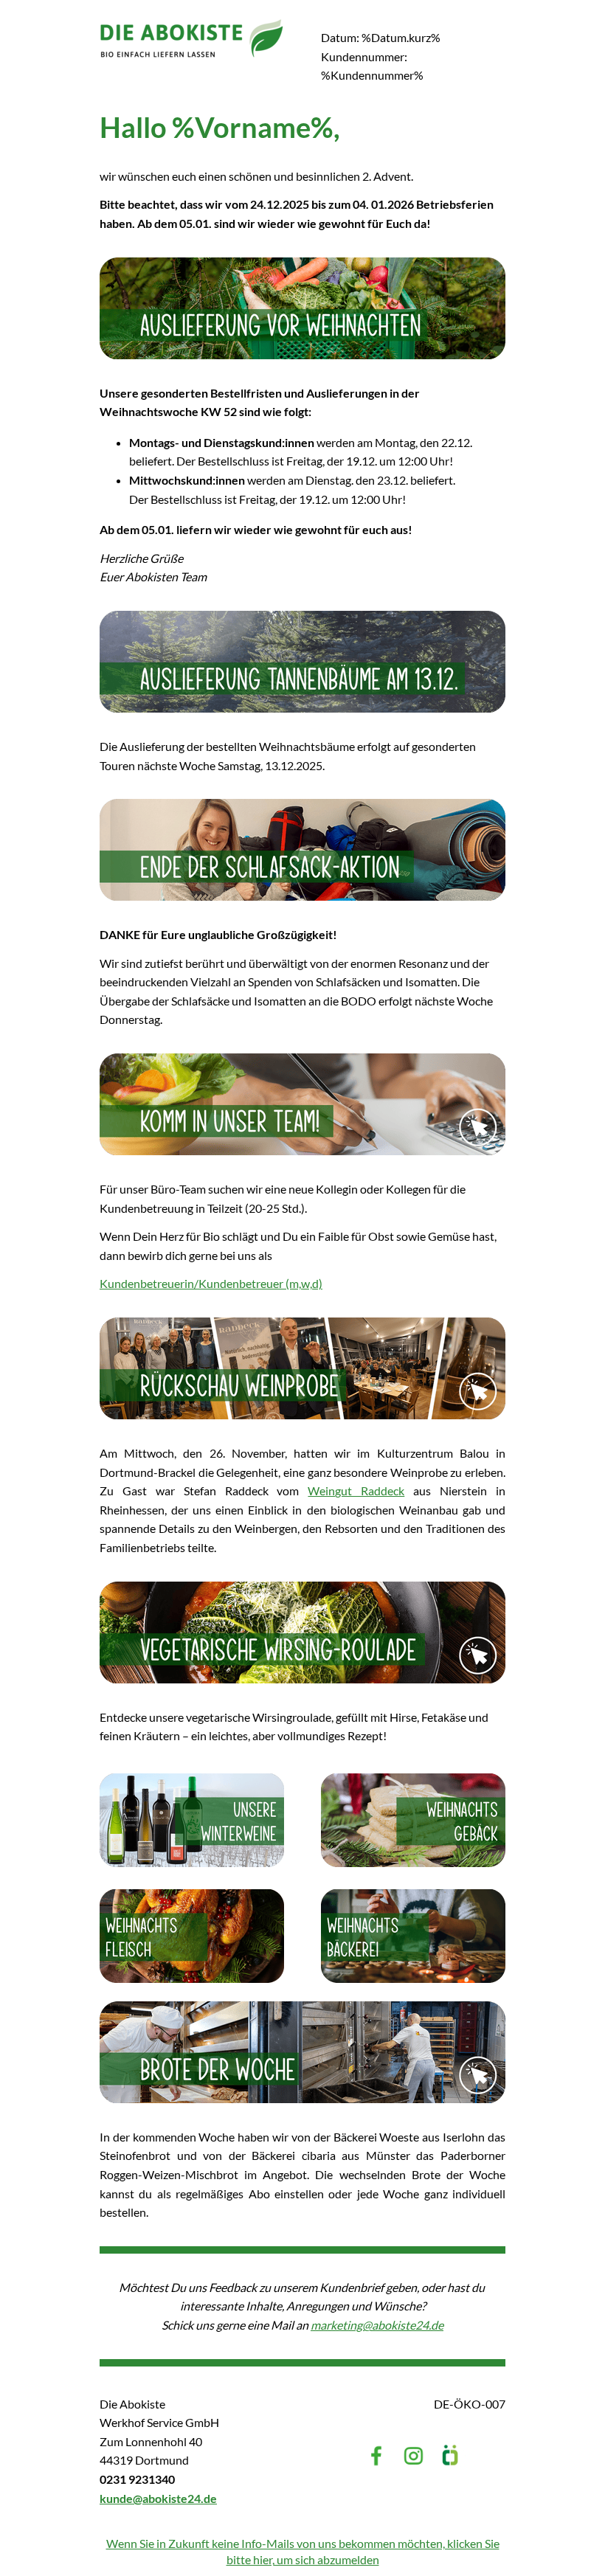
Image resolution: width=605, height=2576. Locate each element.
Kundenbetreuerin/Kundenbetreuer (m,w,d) (211, 1283)
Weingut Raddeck (356, 1490)
